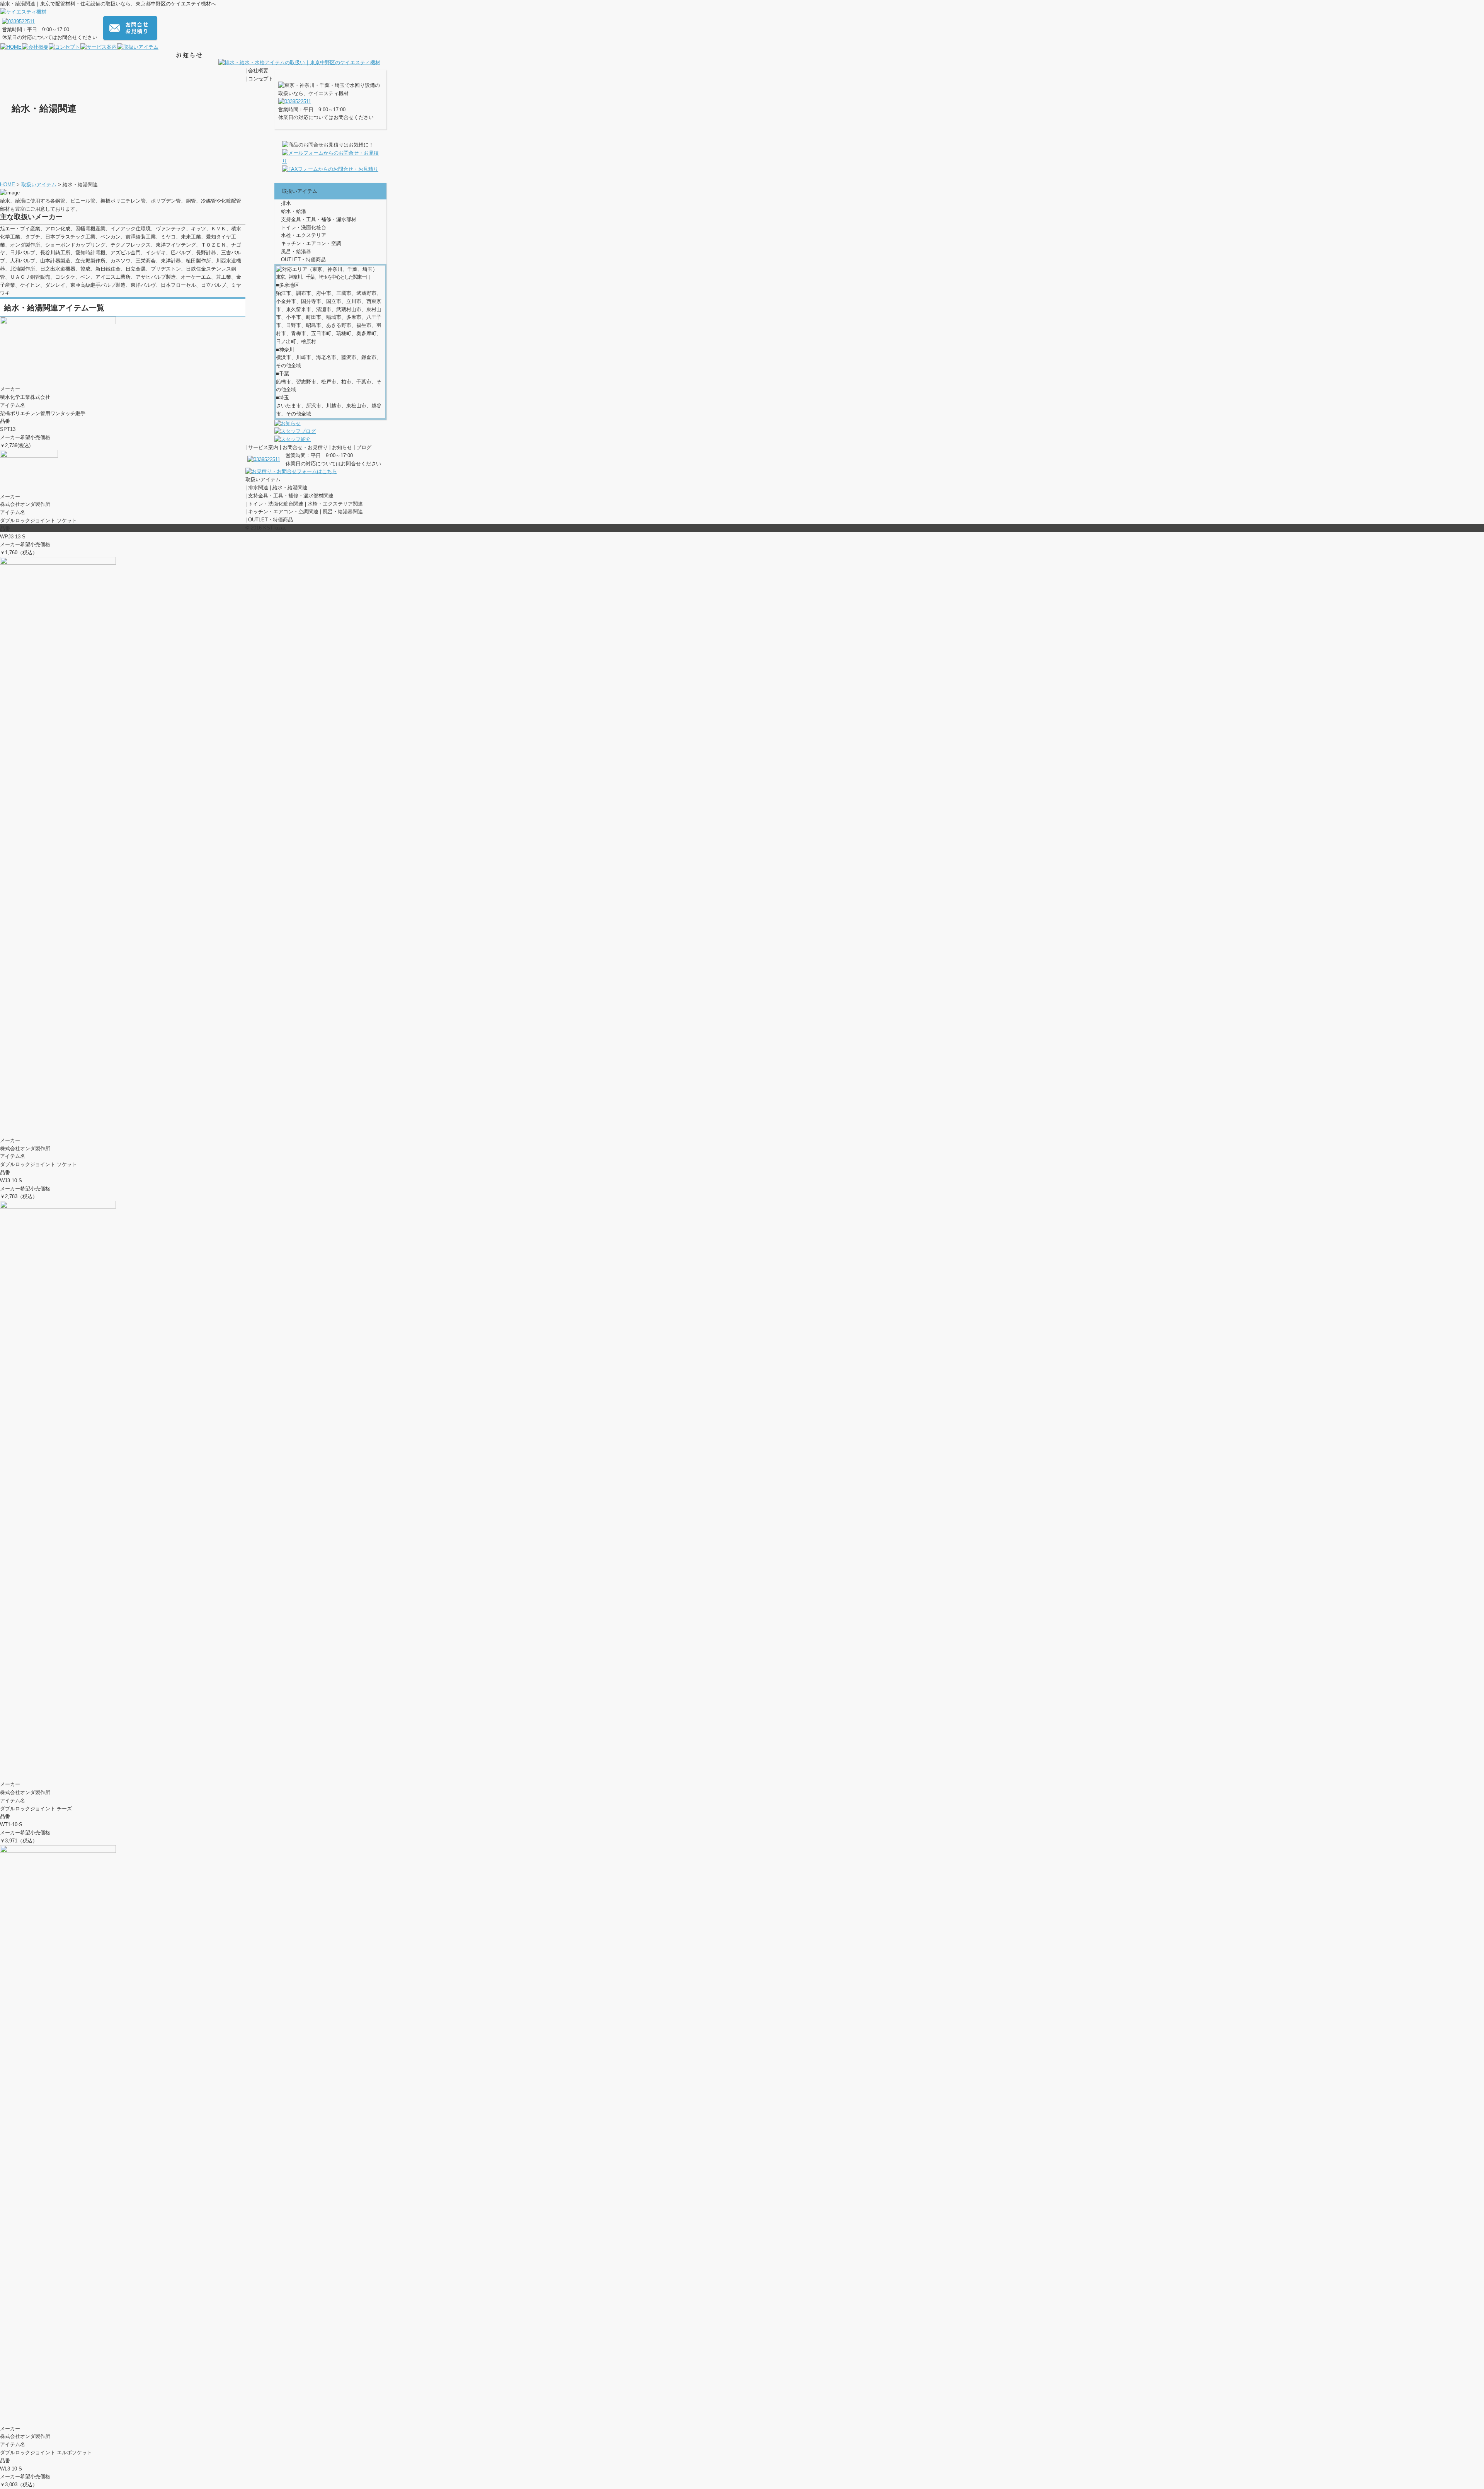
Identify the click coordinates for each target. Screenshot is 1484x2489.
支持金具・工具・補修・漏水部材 (319, 219)
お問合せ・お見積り (305, 447)
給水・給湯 (294, 211)
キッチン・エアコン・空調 (311, 243)
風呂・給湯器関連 (343, 512)
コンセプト (261, 79)
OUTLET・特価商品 (303, 260)
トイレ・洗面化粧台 (304, 227)
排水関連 (258, 488)
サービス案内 (263, 447)
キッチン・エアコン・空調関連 (283, 512)
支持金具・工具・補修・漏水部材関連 (291, 496)
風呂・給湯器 (296, 251)
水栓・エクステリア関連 (335, 504)
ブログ (364, 447)
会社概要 (258, 71)
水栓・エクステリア (304, 235)
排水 (286, 203)
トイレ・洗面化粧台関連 (276, 504)
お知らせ (342, 447)
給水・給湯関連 (290, 488)
